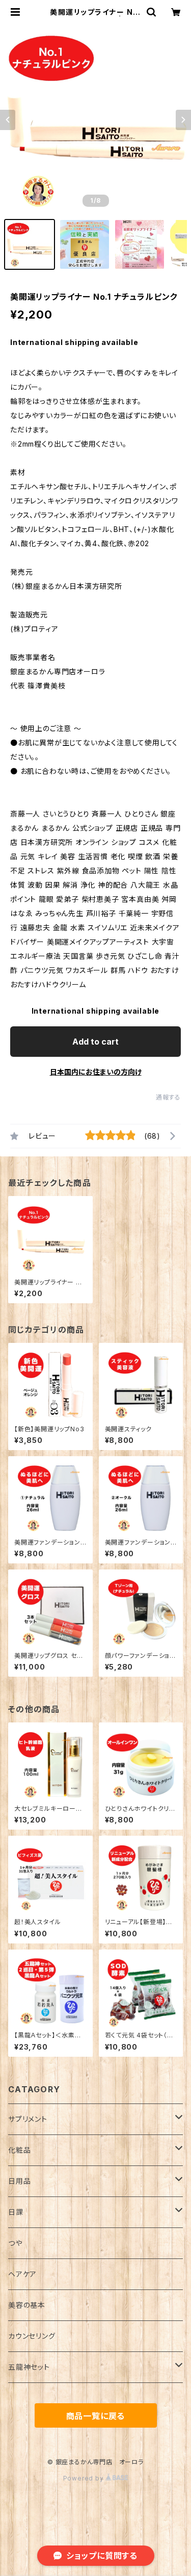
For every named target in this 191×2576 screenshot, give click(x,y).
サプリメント (28, 2119)
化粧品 (19, 2150)
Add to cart (95, 1042)
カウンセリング (32, 2336)
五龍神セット (29, 2367)
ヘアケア (22, 2274)
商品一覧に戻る (96, 2416)
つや (15, 2243)
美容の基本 (27, 2305)
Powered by (85, 2478)
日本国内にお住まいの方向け (96, 1072)
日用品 (19, 2181)
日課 (16, 2212)
